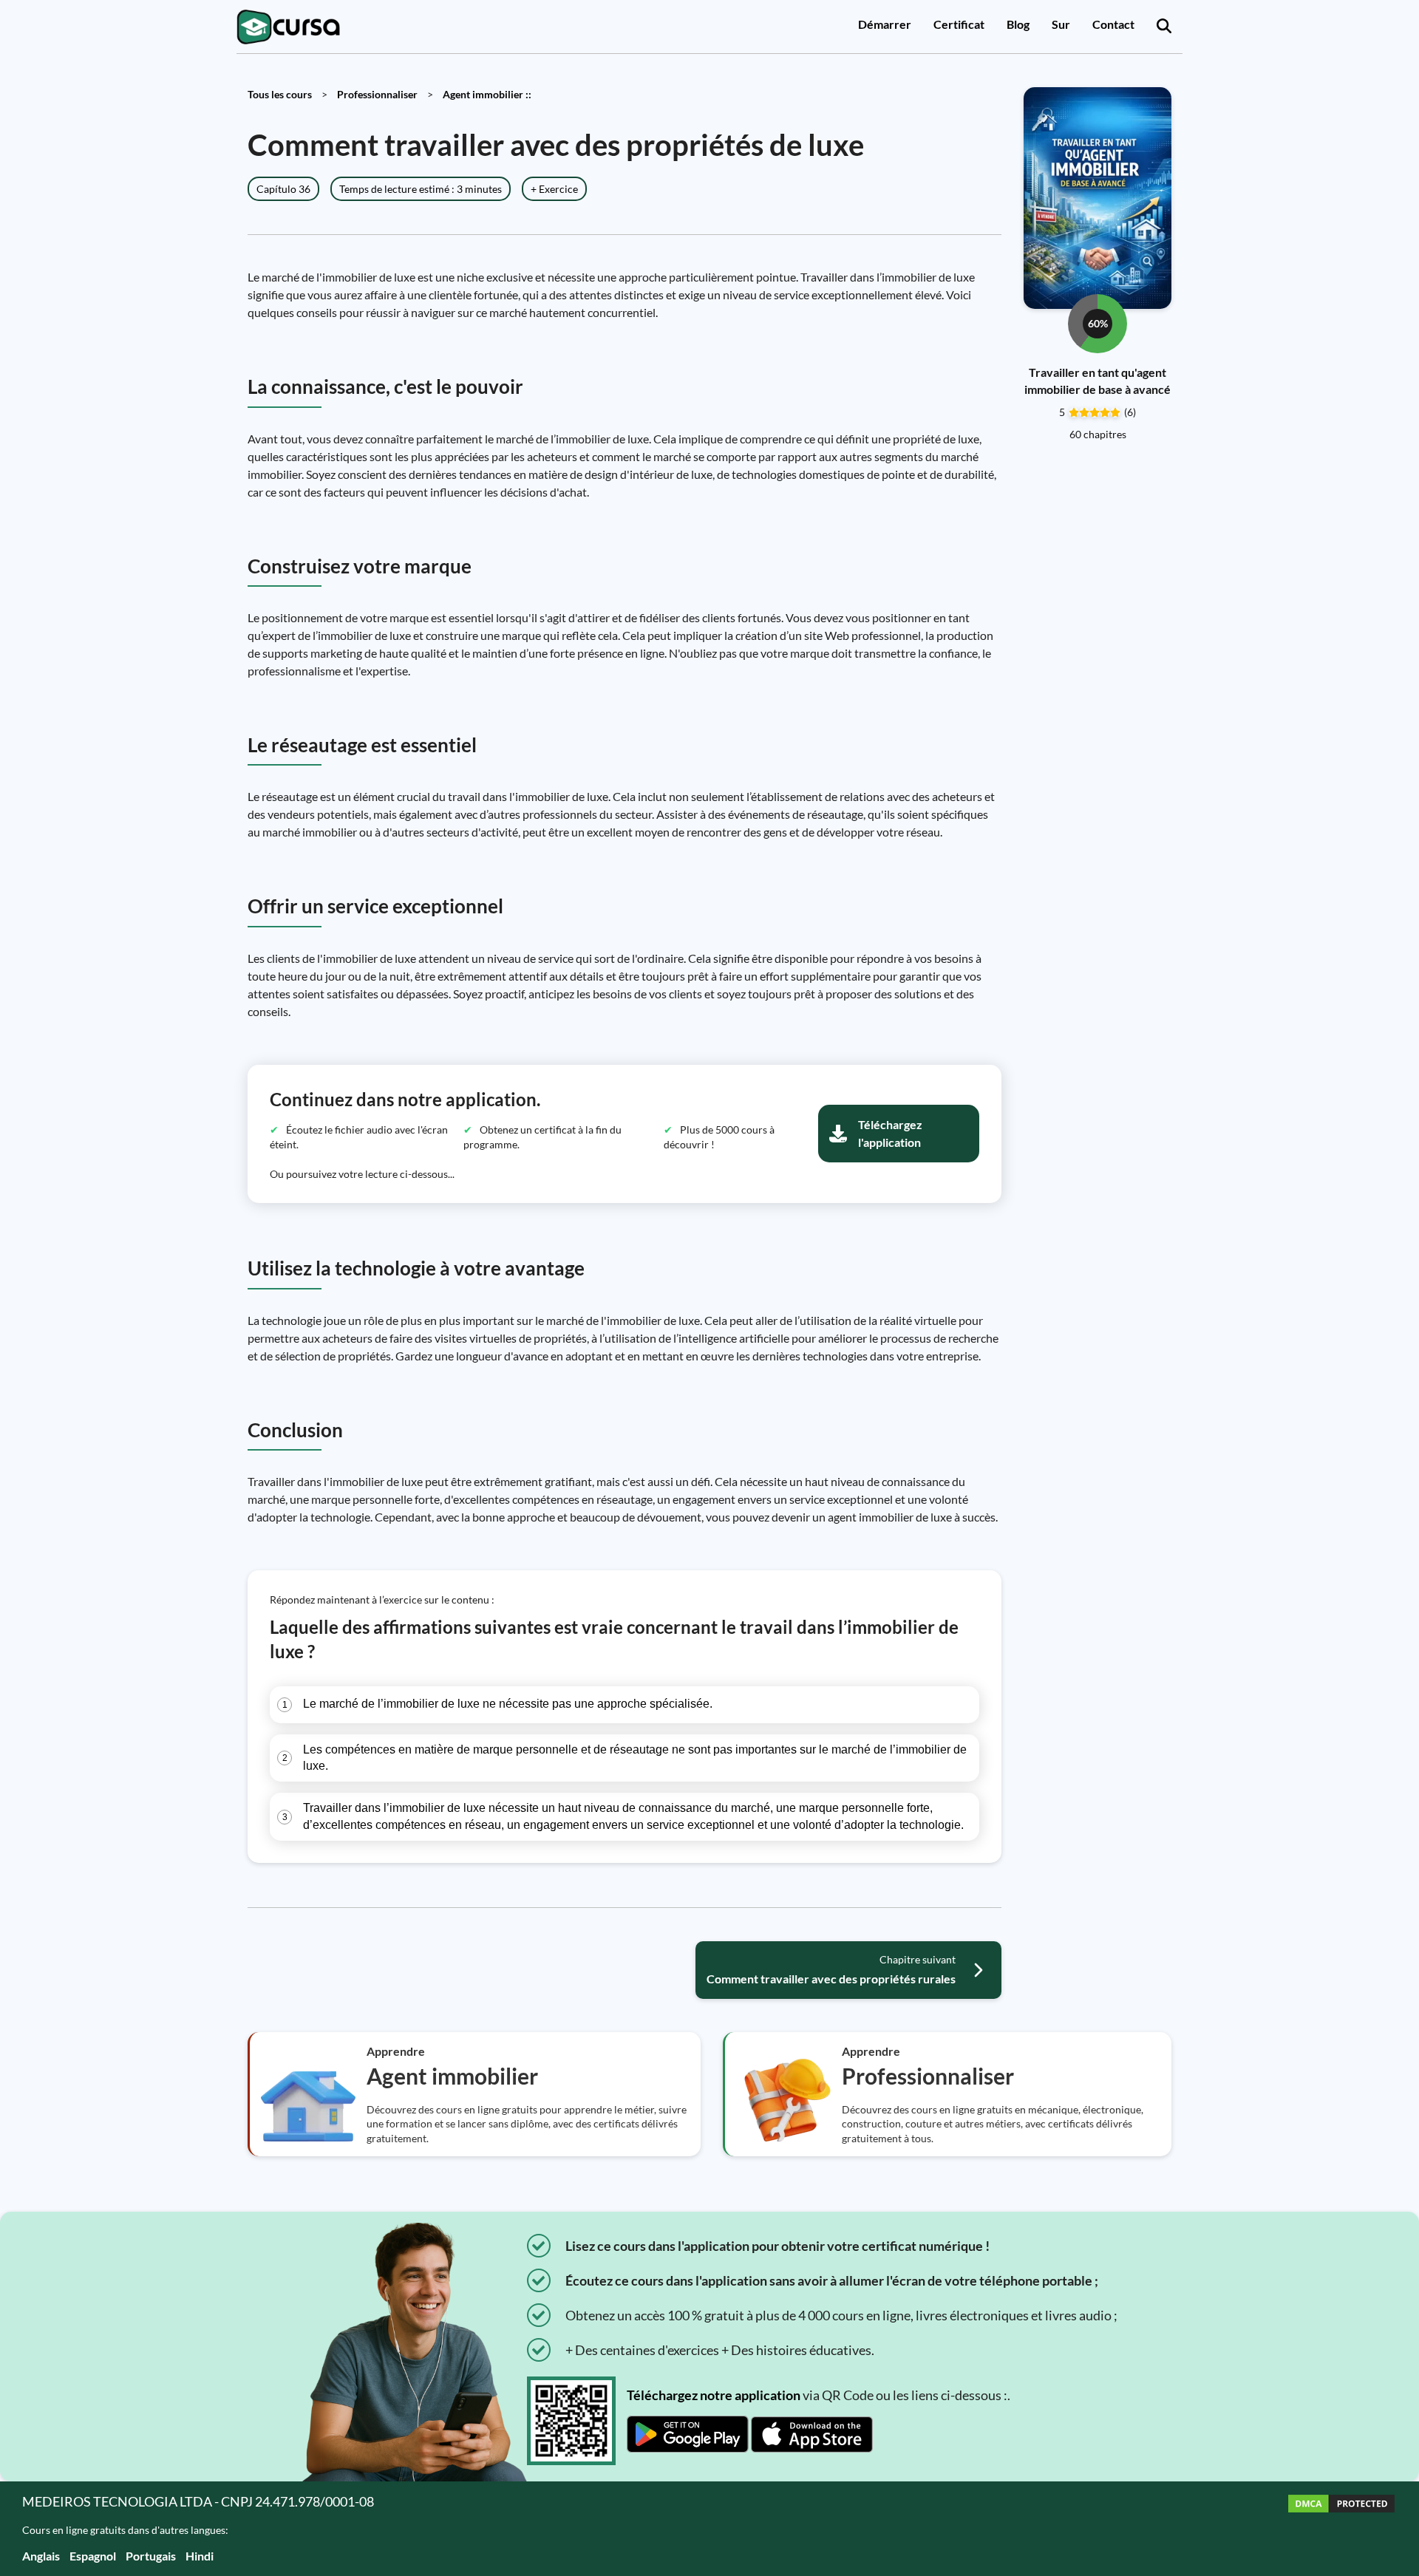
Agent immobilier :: (487, 94)
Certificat (959, 24)
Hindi (200, 2556)
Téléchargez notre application (714, 2395)
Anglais (41, 2556)
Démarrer (885, 24)
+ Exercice (554, 189)
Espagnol (93, 2556)
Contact (1113, 24)
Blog (1018, 24)
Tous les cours (280, 94)
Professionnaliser (377, 94)
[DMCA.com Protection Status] (1341, 2528)
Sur (1061, 24)
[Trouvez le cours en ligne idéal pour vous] (1164, 27)
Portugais (151, 2556)
